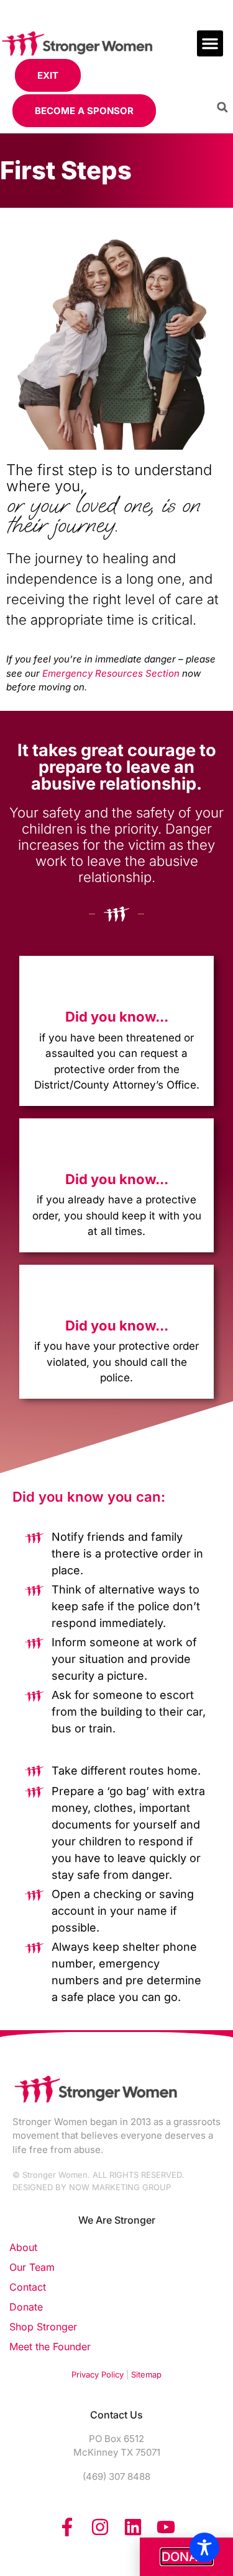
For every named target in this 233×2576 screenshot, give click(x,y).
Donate (26, 2307)
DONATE (187, 2557)
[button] (210, 43)
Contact (28, 2287)
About (23, 2247)
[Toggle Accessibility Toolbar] (204, 2547)
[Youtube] (166, 2527)
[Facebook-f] (67, 2527)
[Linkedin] (133, 2527)
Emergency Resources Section (111, 673)
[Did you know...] (117, 1293)
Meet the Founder (50, 2346)
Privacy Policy (98, 2374)
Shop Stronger (43, 2327)
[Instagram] (100, 2527)
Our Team (32, 2267)
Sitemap (146, 2374)
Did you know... (117, 1326)
